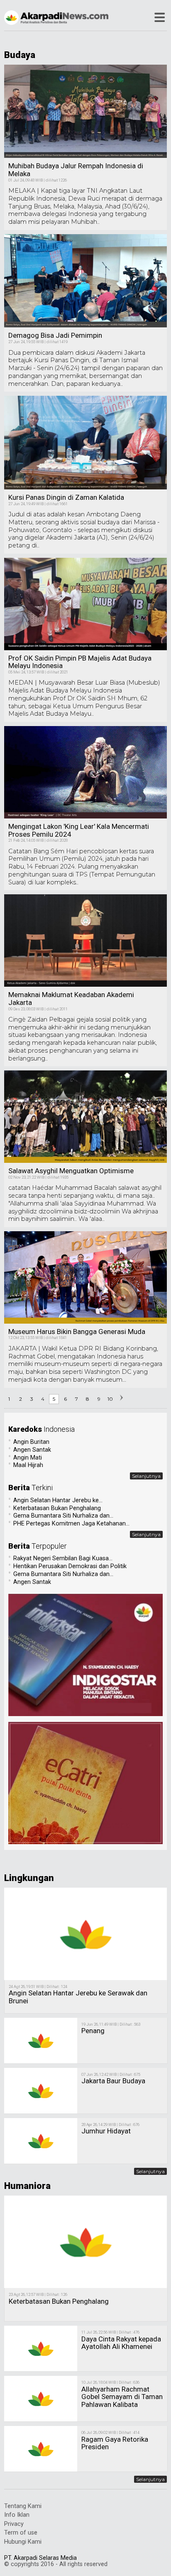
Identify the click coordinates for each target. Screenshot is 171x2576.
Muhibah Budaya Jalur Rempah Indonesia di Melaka (76, 170)
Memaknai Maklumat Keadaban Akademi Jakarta (71, 999)
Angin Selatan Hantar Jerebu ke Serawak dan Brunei (78, 1997)
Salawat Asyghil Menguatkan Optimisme (71, 1171)
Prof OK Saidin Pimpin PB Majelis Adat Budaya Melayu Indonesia (80, 662)
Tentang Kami (23, 2506)
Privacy (14, 2524)
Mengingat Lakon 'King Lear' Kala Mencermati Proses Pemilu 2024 (79, 830)
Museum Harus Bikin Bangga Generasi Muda (77, 1332)
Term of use (21, 2533)
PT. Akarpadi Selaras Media (40, 2558)
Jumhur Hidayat (106, 2131)
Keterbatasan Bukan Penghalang (59, 2301)
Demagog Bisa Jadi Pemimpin (55, 335)
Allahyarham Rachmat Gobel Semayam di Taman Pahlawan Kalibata (122, 2397)
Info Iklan (17, 2515)
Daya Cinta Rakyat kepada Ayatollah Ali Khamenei (121, 2343)
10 (110, 1399)
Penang (93, 2031)
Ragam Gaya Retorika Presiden (115, 2443)
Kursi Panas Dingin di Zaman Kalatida (66, 497)
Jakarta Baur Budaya (113, 2081)
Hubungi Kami (23, 2542)
